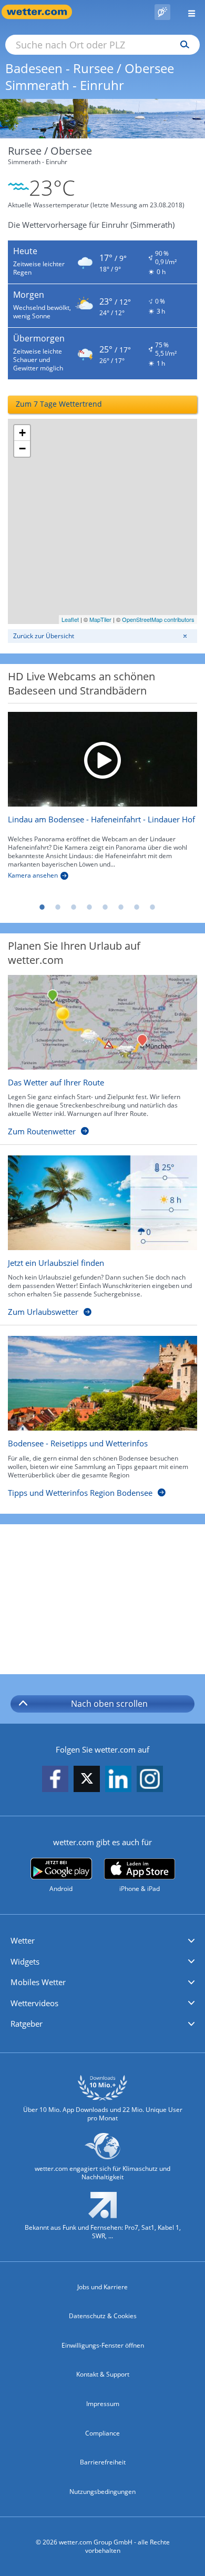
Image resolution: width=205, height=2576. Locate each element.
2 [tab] (58, 907)
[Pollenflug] (162, 12)
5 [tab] (105, 907)
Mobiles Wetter (38, 1982)
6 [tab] (121, 907)
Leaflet (70, 619)
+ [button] (22, 433)
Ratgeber (27, 2024)
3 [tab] (74, 907)
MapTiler (100, 619)
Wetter (23, 1940)
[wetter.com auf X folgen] (87, 1781)
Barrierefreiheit (103, 2462)
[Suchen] (182, 45)
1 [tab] (42, 907)
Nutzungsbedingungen (102, 2492)
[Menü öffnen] (188, 12)
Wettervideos (34, 2003)
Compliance (102, 2433)
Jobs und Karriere (102, 2287)
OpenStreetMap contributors (158, 619)
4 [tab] (89, 907)
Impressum (103, 2404)
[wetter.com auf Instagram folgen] (150, 1779)
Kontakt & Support (103, 2374)
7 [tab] (137, 907)
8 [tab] (152, 907)
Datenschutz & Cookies (103, 2316)
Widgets (25, 1961)
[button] (102, 1941)
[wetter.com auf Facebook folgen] (55, 1779)
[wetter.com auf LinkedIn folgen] (118, 1779)
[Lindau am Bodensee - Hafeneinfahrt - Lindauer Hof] (102, 759)
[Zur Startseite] (42, 12)
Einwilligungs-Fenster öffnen (103, 2345)
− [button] (22, 449)
